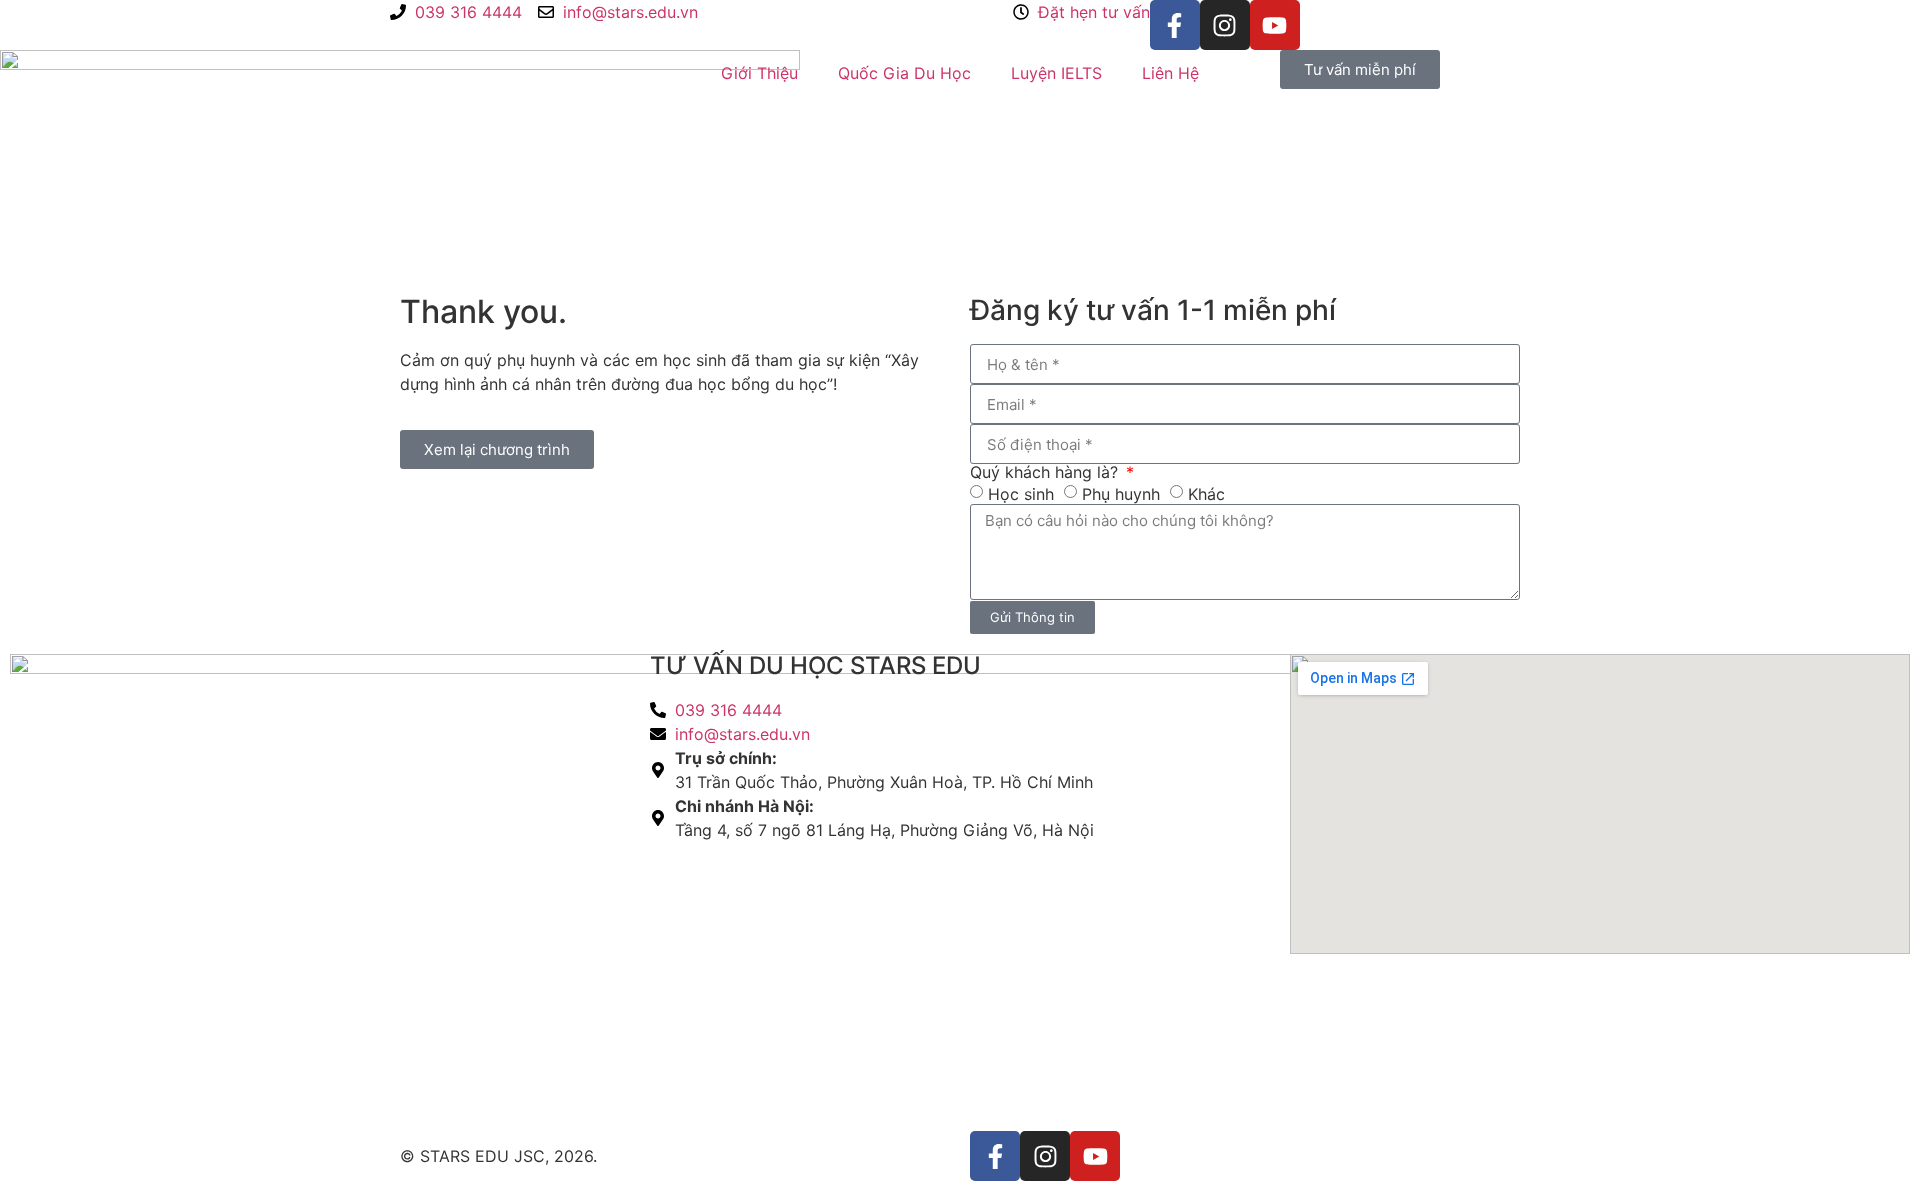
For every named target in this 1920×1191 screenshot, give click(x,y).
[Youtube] (1275, 25)
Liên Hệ (1170, 73)
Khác (1206, 494)
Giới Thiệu (759, 73)
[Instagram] (1225, 25)
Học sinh (1021, 494)
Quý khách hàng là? (1046, 472)
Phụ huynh (1121, 494)
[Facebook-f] (1175, 25)
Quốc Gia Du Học (904, 73)
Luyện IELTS (1056, 73)
